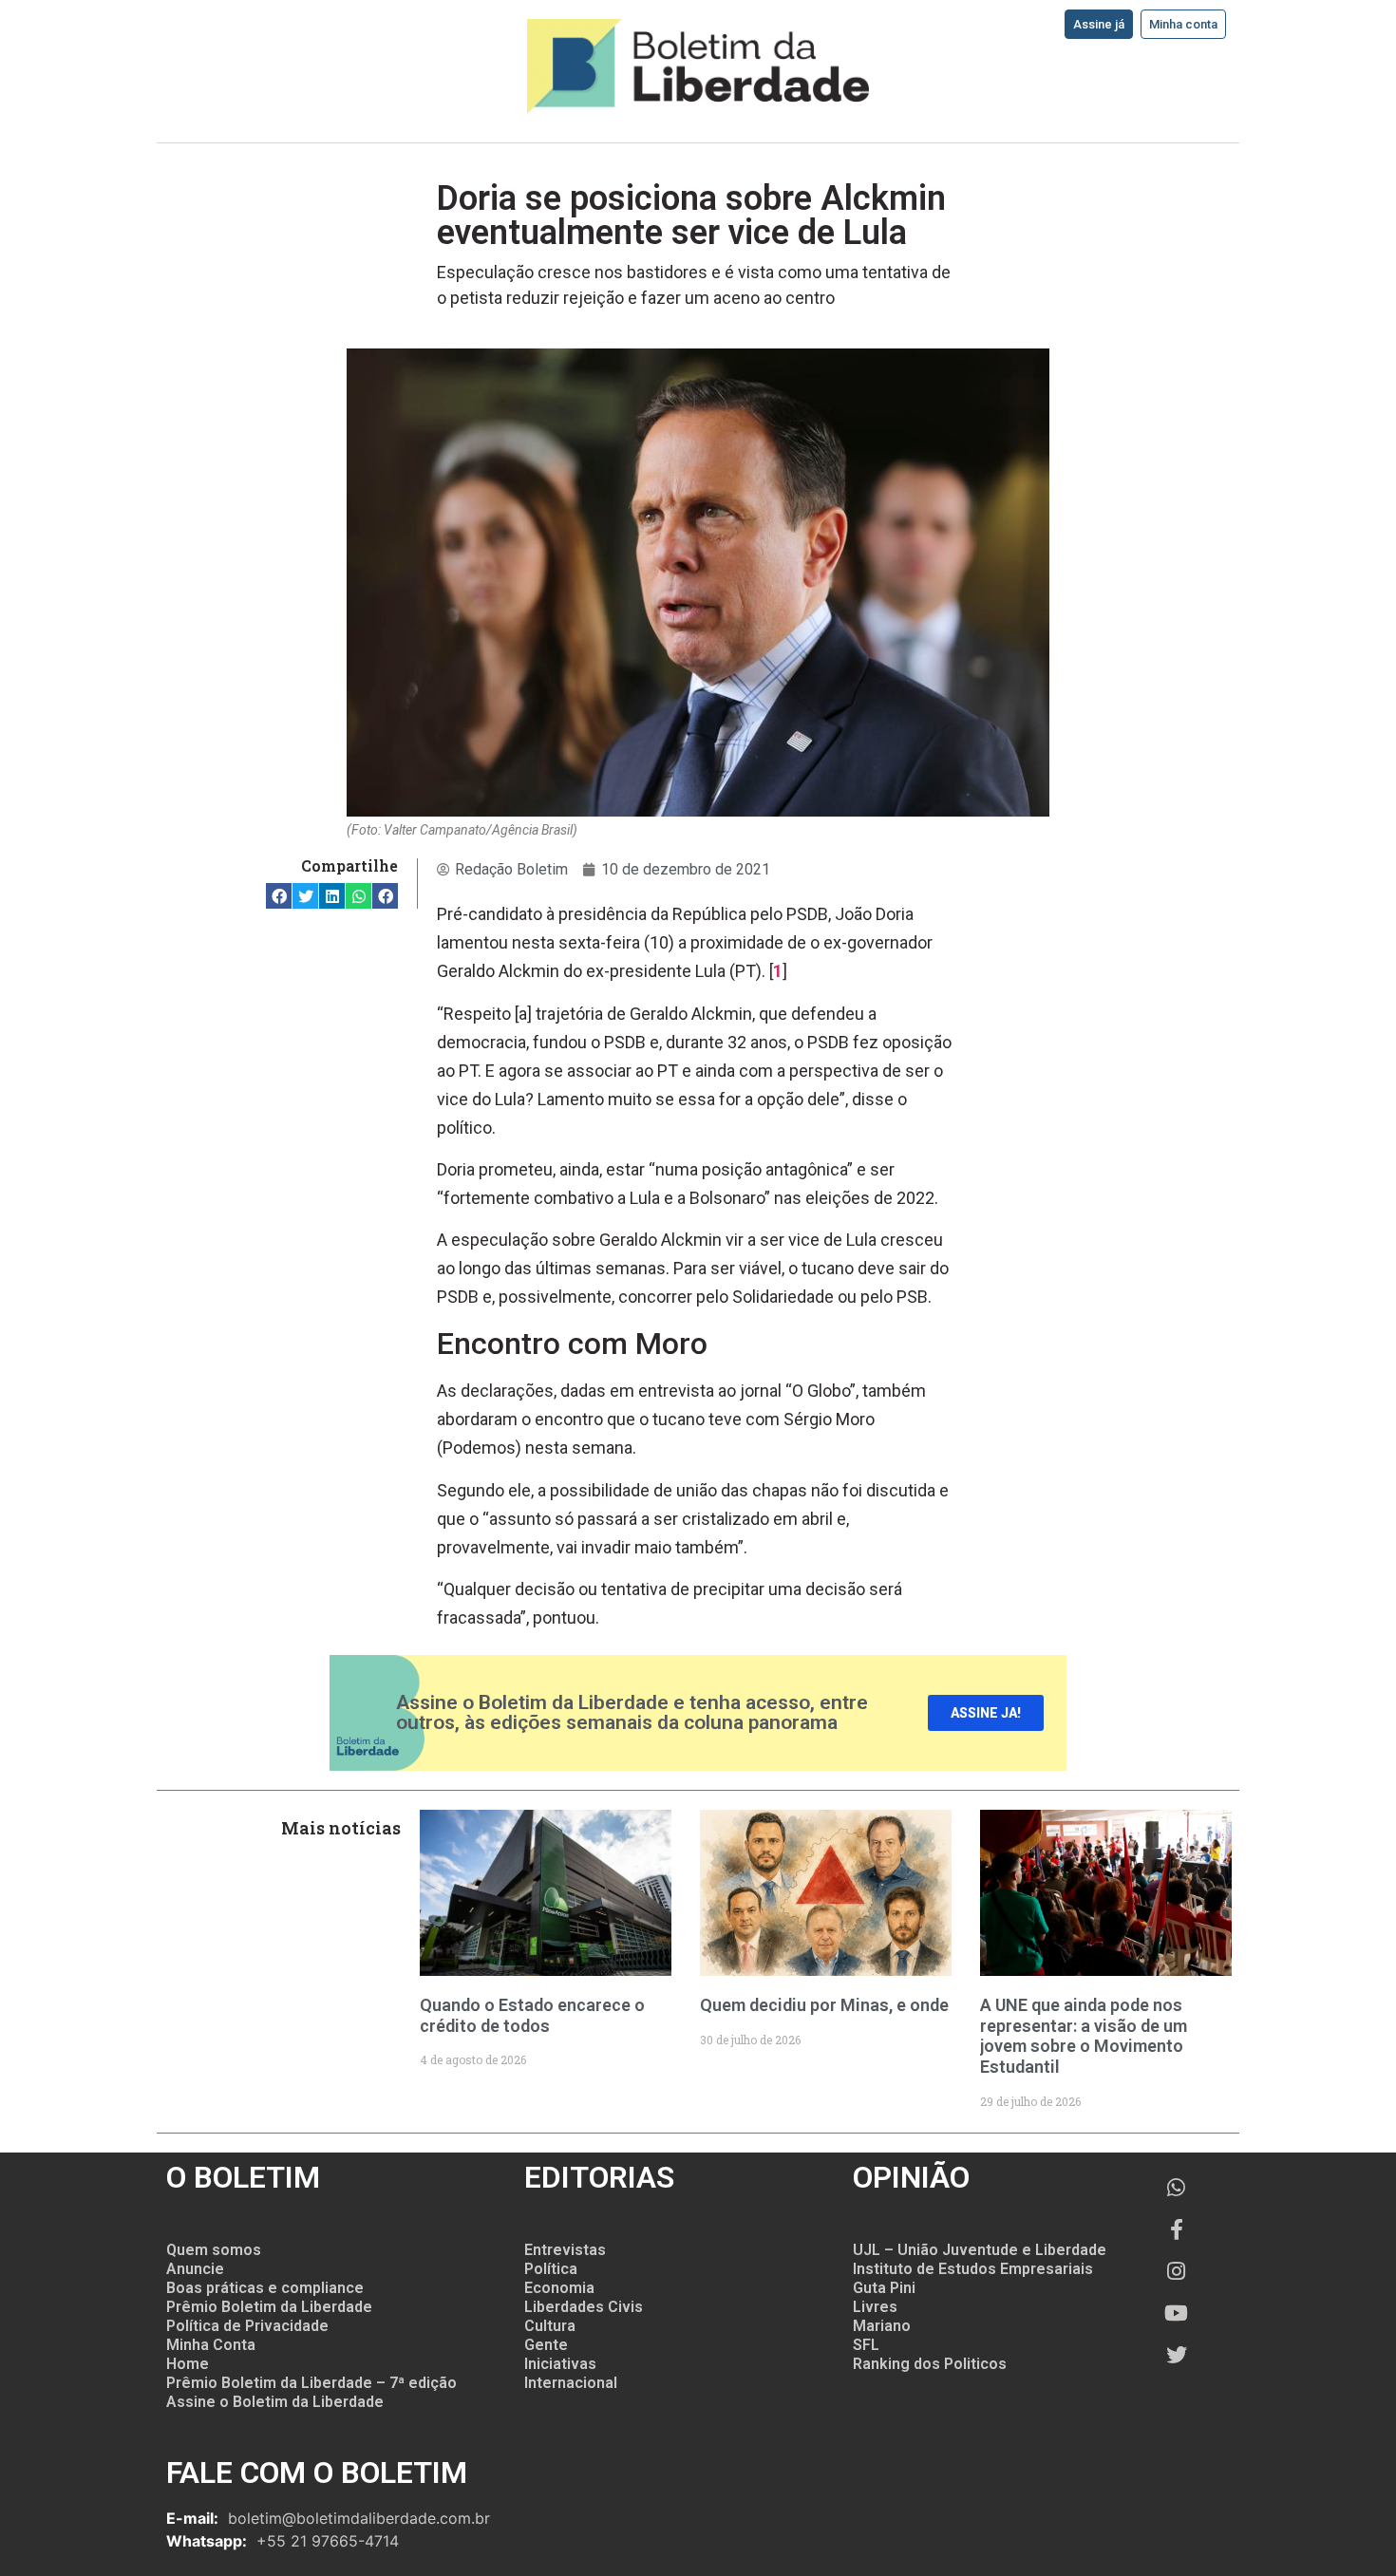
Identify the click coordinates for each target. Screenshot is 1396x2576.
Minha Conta (211, 2345)
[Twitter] (1177, 2355)
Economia (559, 2288)
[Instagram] (1177, 2271)
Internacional (571, 2383)
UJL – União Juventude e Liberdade (980, 2250)
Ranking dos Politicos (930, 2364)
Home (188, 2364)
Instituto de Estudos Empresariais (973, 2269)
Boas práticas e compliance (265, 2288)
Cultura (550, 2326)
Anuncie (195, 2269)
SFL (866, 2345)
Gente (546, 2345)
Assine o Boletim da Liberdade (275, 2402)
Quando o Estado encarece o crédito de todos (532, 2015)
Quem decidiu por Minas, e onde (824, 2005)
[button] (279, 896)
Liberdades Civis (584, 2307)
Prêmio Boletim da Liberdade (269, 2307)
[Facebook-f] (1177, 2229)
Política (551, 2269)
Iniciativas (560, 2364)
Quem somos (214, 2250)
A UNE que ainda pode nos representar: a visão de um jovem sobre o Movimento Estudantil (1084, 2036)
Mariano (882, 2326)
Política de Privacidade (247, 2326)
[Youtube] (1177, 2313)
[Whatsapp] (1177, 2188)
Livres (875, 2307)
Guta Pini (884, 2288)
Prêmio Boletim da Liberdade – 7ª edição (311, 2383)
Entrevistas (565, 2250)
